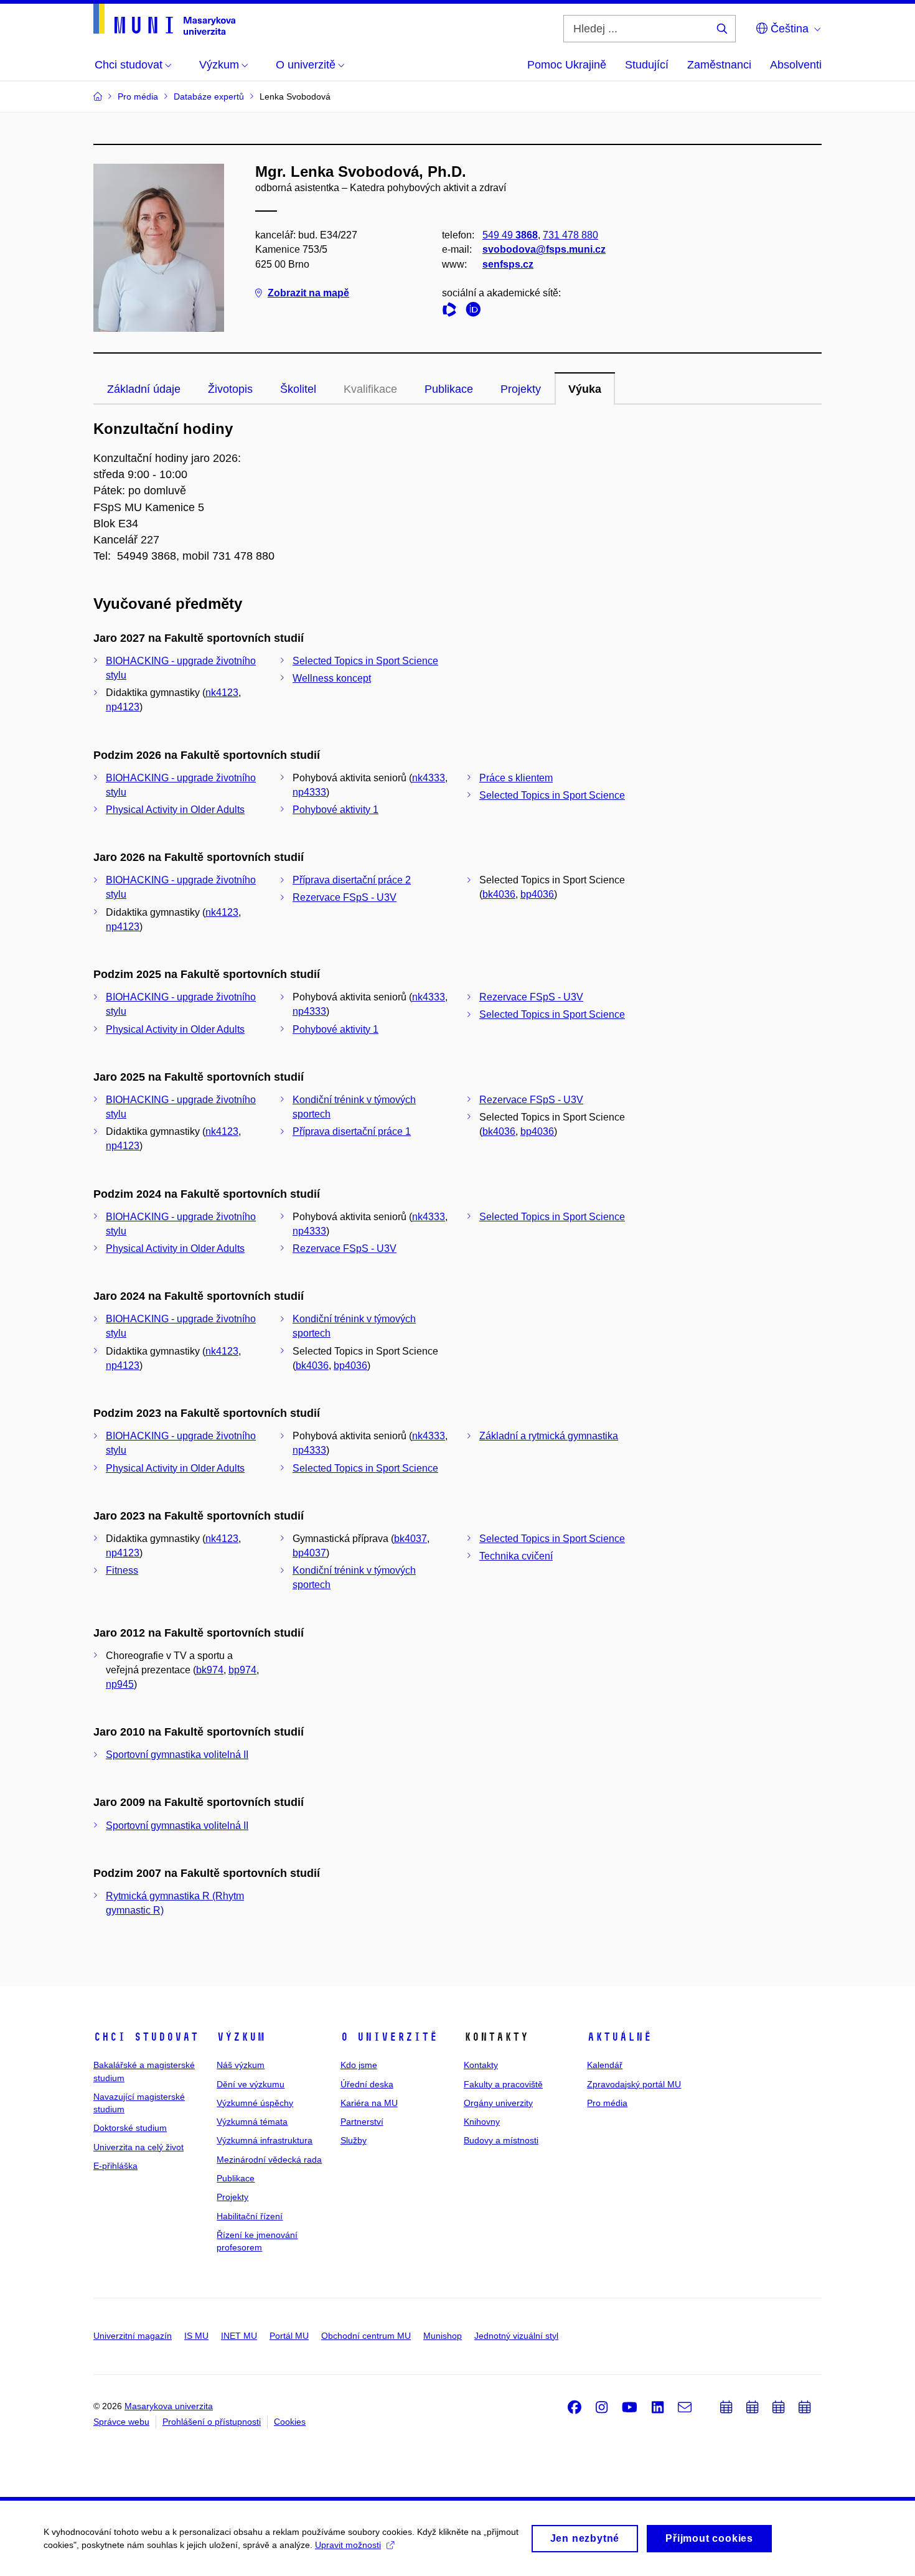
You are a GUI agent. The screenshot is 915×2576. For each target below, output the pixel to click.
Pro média (607, 2103)
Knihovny (482, 2122)
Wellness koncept (332, 678)
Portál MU (289, 2336)
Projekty (521, 389)
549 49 (510, 235)
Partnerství (362, 2122)
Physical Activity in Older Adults (175, 810)
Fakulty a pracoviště (503, 2084)
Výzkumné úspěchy (255, 2103)
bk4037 (411, 1539)
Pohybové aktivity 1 (335, 810)
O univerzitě (389, 2037)
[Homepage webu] (164, 19)
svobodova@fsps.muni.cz (544, 249)
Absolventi (796, 65)
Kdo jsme (359, 2065)
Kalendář (605, 2065)
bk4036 (499, 894)
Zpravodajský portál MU (634, 2084)
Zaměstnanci (719, 65)
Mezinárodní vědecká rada (269, 2160)
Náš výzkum (241, 2065)
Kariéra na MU (369, 2103)
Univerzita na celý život (138, 2147)
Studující (647, 65)
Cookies (290, 2422)
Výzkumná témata (252, 2122)
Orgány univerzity (498, 2103)
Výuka (585, 389)
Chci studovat (146, 2037)
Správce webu (121, 2422)
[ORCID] (476, 312)
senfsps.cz (508, 264)
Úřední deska (367, 2084)
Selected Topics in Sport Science (365, 661)
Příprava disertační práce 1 (352, 1131)
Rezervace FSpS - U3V (345, 897)
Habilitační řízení (250, 2216)
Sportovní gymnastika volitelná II (177, 1755)
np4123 (123, 707)
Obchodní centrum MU (366, 2336)
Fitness (122, 1570)
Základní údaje (144, 389)
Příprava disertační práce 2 (352, 880)
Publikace (449, 389)
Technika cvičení (516, 1556)
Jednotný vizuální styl (516, 2336)
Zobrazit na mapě (308, 293)
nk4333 (429, 778)
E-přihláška (115, 2166)
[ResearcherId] (453, 312)
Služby (354, 2140)
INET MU (239, 2336)
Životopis (230, 389)
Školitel (298, 389)
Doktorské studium (130, 2128)
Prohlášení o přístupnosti (212, 2422)
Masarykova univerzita (169, 2406)
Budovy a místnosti (501, 2140)
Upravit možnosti (348, 2545)
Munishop (443, 2336)
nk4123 (222, 693)
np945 (120, 1684)
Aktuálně (619, 2037)
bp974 (242, 1670)
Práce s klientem (516, 778)
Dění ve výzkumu (251, 2084)
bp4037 (309, 1553)
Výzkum (241, 2037)
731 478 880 (570, 235)
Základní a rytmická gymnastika (549, 1436)
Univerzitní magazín (133, 2336)
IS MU (196, 2336)
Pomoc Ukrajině (567, 65)
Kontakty (481, 2065)
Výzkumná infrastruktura (265, 2140)
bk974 (210, 1670)
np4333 (309, 792)
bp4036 (537, 894)
